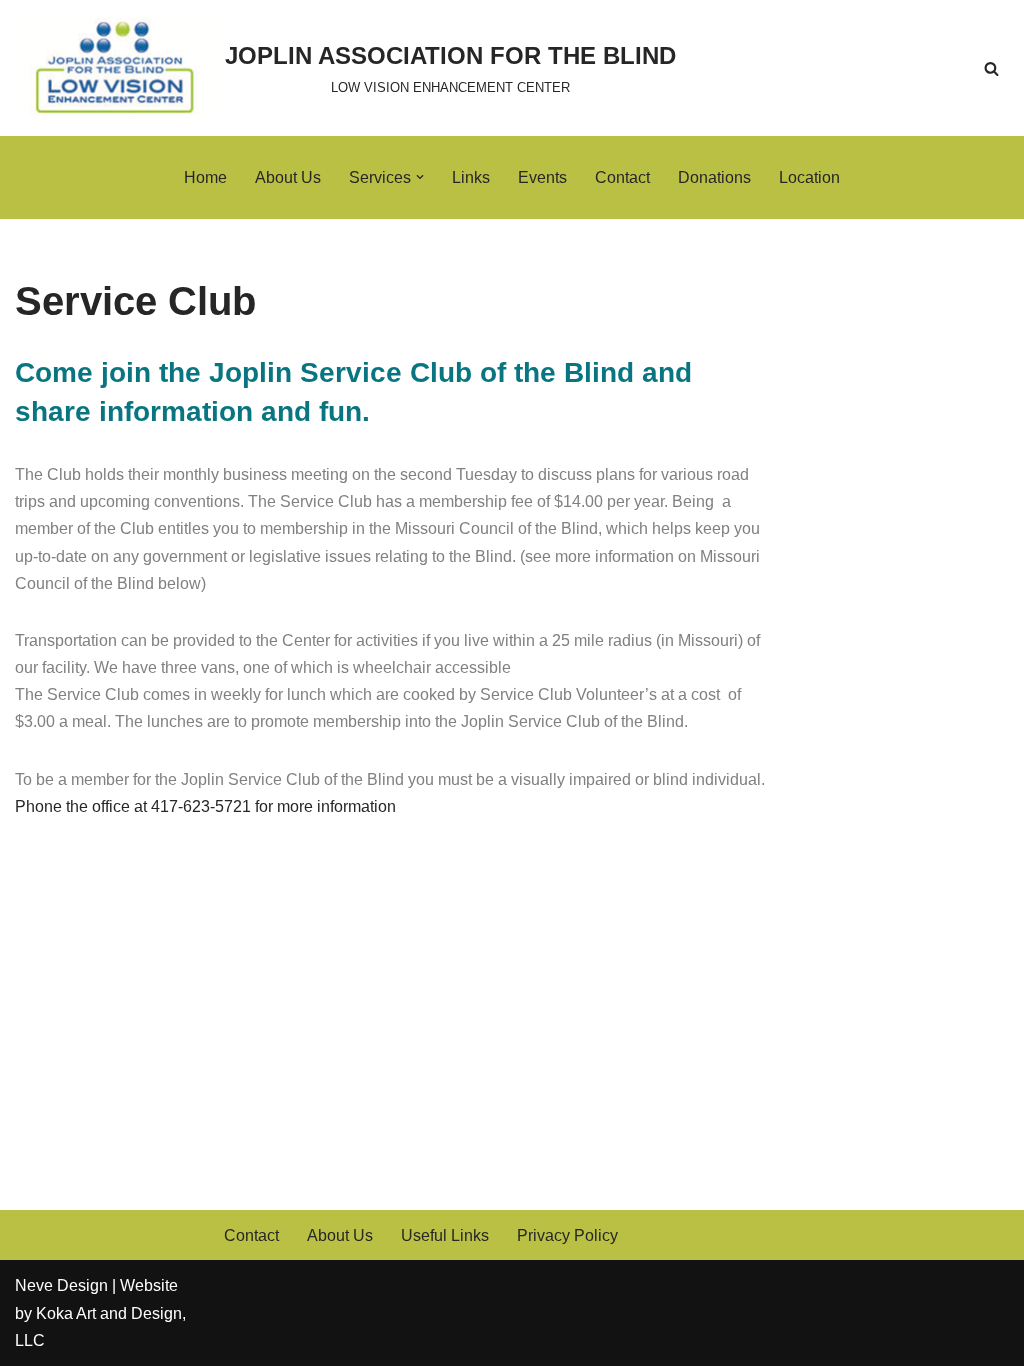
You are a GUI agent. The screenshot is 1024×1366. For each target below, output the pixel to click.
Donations (714, 177)
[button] (420, 177)
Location (809, 177)
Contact (622, 177)
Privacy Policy (567, 1235)
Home (205, 177)
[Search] (991, 68)
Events (542, 177)
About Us (288, 177)
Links (471, 177)
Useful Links (445, 1235)
